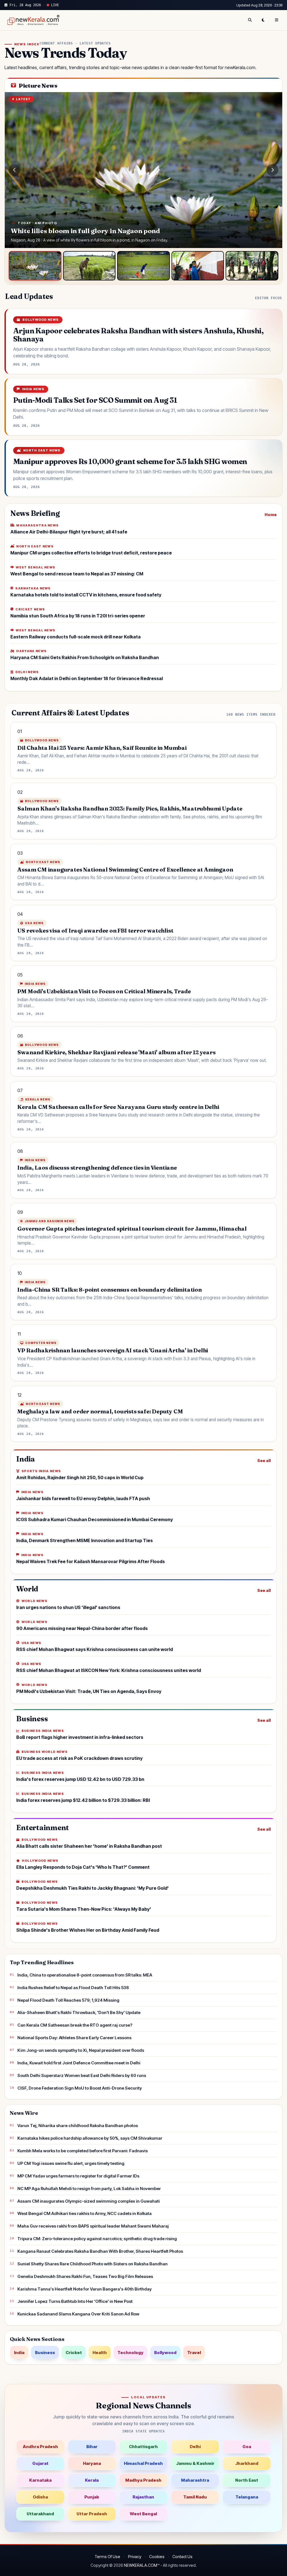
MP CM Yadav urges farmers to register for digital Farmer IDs (78, 2176)
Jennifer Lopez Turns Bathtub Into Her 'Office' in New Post (75, 2301)
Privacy (135, 2557)
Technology (130, 2353)
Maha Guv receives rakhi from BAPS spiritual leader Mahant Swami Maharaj (93, 2226)
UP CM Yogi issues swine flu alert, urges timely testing (71, 2163)
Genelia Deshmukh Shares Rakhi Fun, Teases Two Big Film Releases (85, 2276)
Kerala (92, 2480)
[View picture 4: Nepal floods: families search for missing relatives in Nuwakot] (198, 266)
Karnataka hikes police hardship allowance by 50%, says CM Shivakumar (90, 2138)
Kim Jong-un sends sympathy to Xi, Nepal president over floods (81, 2050)
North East (247, 2480)
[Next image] (272, 170)
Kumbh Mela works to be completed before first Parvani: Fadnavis (83, 2151)
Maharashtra (195, 2480)
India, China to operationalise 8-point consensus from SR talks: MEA (85, 1975)
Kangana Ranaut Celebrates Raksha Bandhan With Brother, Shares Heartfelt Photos (100, 2251)
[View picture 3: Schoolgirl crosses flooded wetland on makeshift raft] (143, 266)
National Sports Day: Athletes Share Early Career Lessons (74, 2038)
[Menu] (277, 20)
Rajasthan (143, 2497)
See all (264, 1461)
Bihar (92, 2447)
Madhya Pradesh (143, 2480)
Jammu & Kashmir (195, 2463)
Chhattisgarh (143, 2447)
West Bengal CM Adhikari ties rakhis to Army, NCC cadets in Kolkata (85, 2213)
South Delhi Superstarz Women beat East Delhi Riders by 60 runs (82, 2075)
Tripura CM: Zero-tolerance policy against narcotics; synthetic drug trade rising (97, 2239)
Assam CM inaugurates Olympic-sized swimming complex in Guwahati (89, 2201)
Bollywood (165, 2353)
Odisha (40, 2497)
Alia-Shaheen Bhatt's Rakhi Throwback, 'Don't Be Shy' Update (79, 2012)
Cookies (157, 2557)
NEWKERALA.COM (141, 2565)
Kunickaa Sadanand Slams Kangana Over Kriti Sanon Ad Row (78, 2314)
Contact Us (182, 2557)
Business (45, 2353)
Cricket (74, 2353)
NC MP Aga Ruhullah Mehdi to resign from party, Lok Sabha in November (89, 2189)
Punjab (92, 2497)
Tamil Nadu (195, 2497)
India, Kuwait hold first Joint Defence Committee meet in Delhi (79, 2063)
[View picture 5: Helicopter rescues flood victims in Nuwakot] (252, 266)
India (19, 2353)
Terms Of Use (107, 2557)
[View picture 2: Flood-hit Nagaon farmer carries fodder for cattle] (89, 266)
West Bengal (143, 2514)
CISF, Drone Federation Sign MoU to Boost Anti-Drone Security (80, 2088)
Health (100, 2353)
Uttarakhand (40, 2514)
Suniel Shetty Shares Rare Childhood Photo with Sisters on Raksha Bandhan (92, 2264)
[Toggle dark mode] (263, 20)
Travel (194, 2353)
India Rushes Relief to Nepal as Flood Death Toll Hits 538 (73, 1988)
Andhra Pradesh (40, 2447)
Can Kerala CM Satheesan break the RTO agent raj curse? (75, 2025)
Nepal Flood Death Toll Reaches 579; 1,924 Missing (68, 2000)
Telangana (247, 2497)
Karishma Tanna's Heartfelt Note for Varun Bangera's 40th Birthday (85, 2289)
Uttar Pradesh (92, 2514)
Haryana (92, 2463)
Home (271, 515)
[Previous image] (15, 170)
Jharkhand (247, 2463)
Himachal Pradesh (143, 2463)
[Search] (250, 20)
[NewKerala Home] (33, 20)
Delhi (195, 2447)
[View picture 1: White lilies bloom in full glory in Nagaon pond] (35, 266)
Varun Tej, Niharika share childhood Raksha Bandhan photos (78, 2126)
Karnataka (40, 2480)
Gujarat (40, 2463)
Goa (247, 2447)
